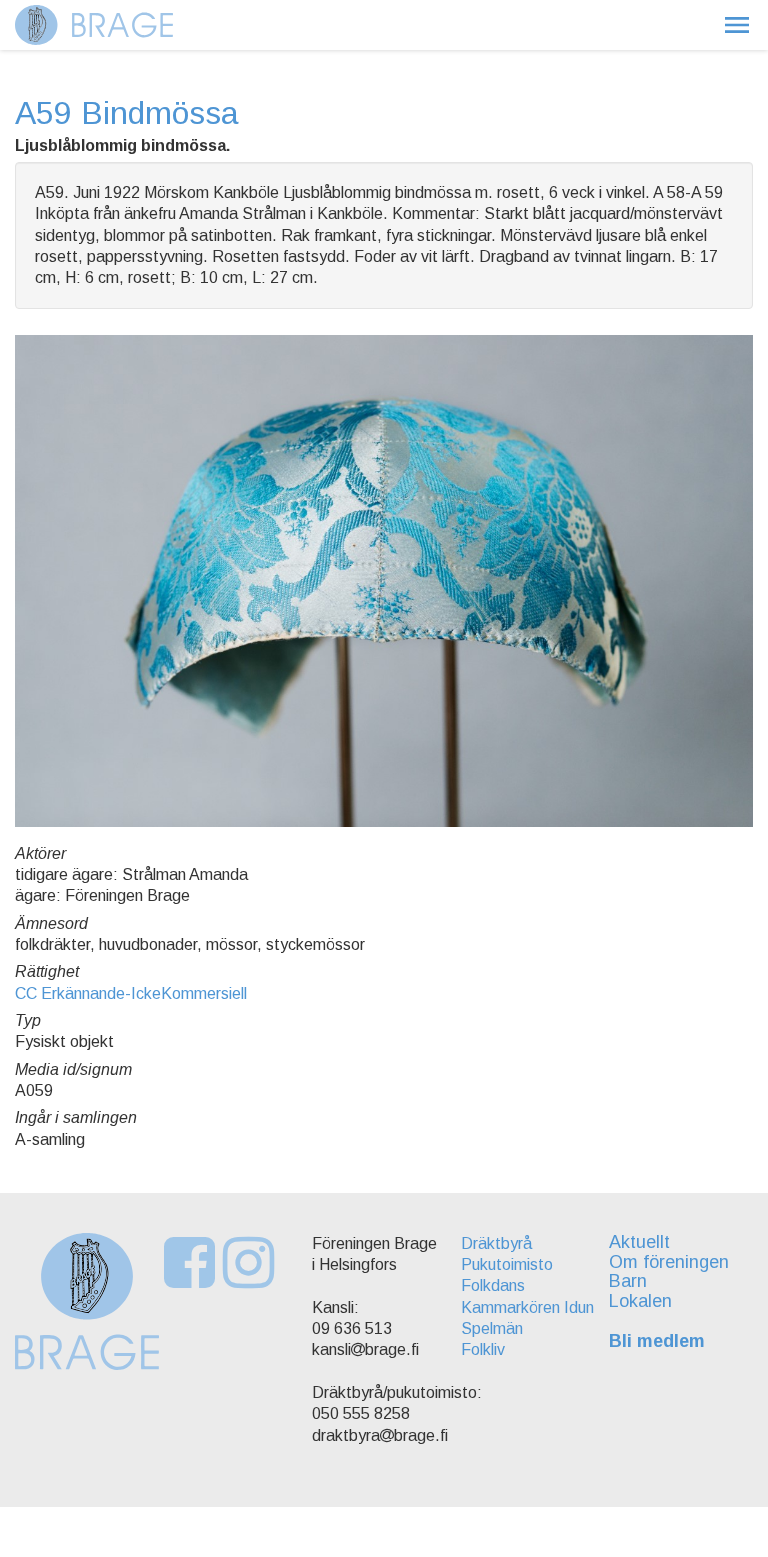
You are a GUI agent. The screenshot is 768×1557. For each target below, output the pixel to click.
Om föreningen (669, 1262)
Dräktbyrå (496, 1243)
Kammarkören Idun (527, 1307)
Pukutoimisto (507, 1264)
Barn (628, 1281)
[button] (737, 25)
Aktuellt (639, 1242)
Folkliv (483, 1349)
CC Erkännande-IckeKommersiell (131, 993)
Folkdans (493, 1285)
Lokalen (640, 1301)
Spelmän (492, 1328)
